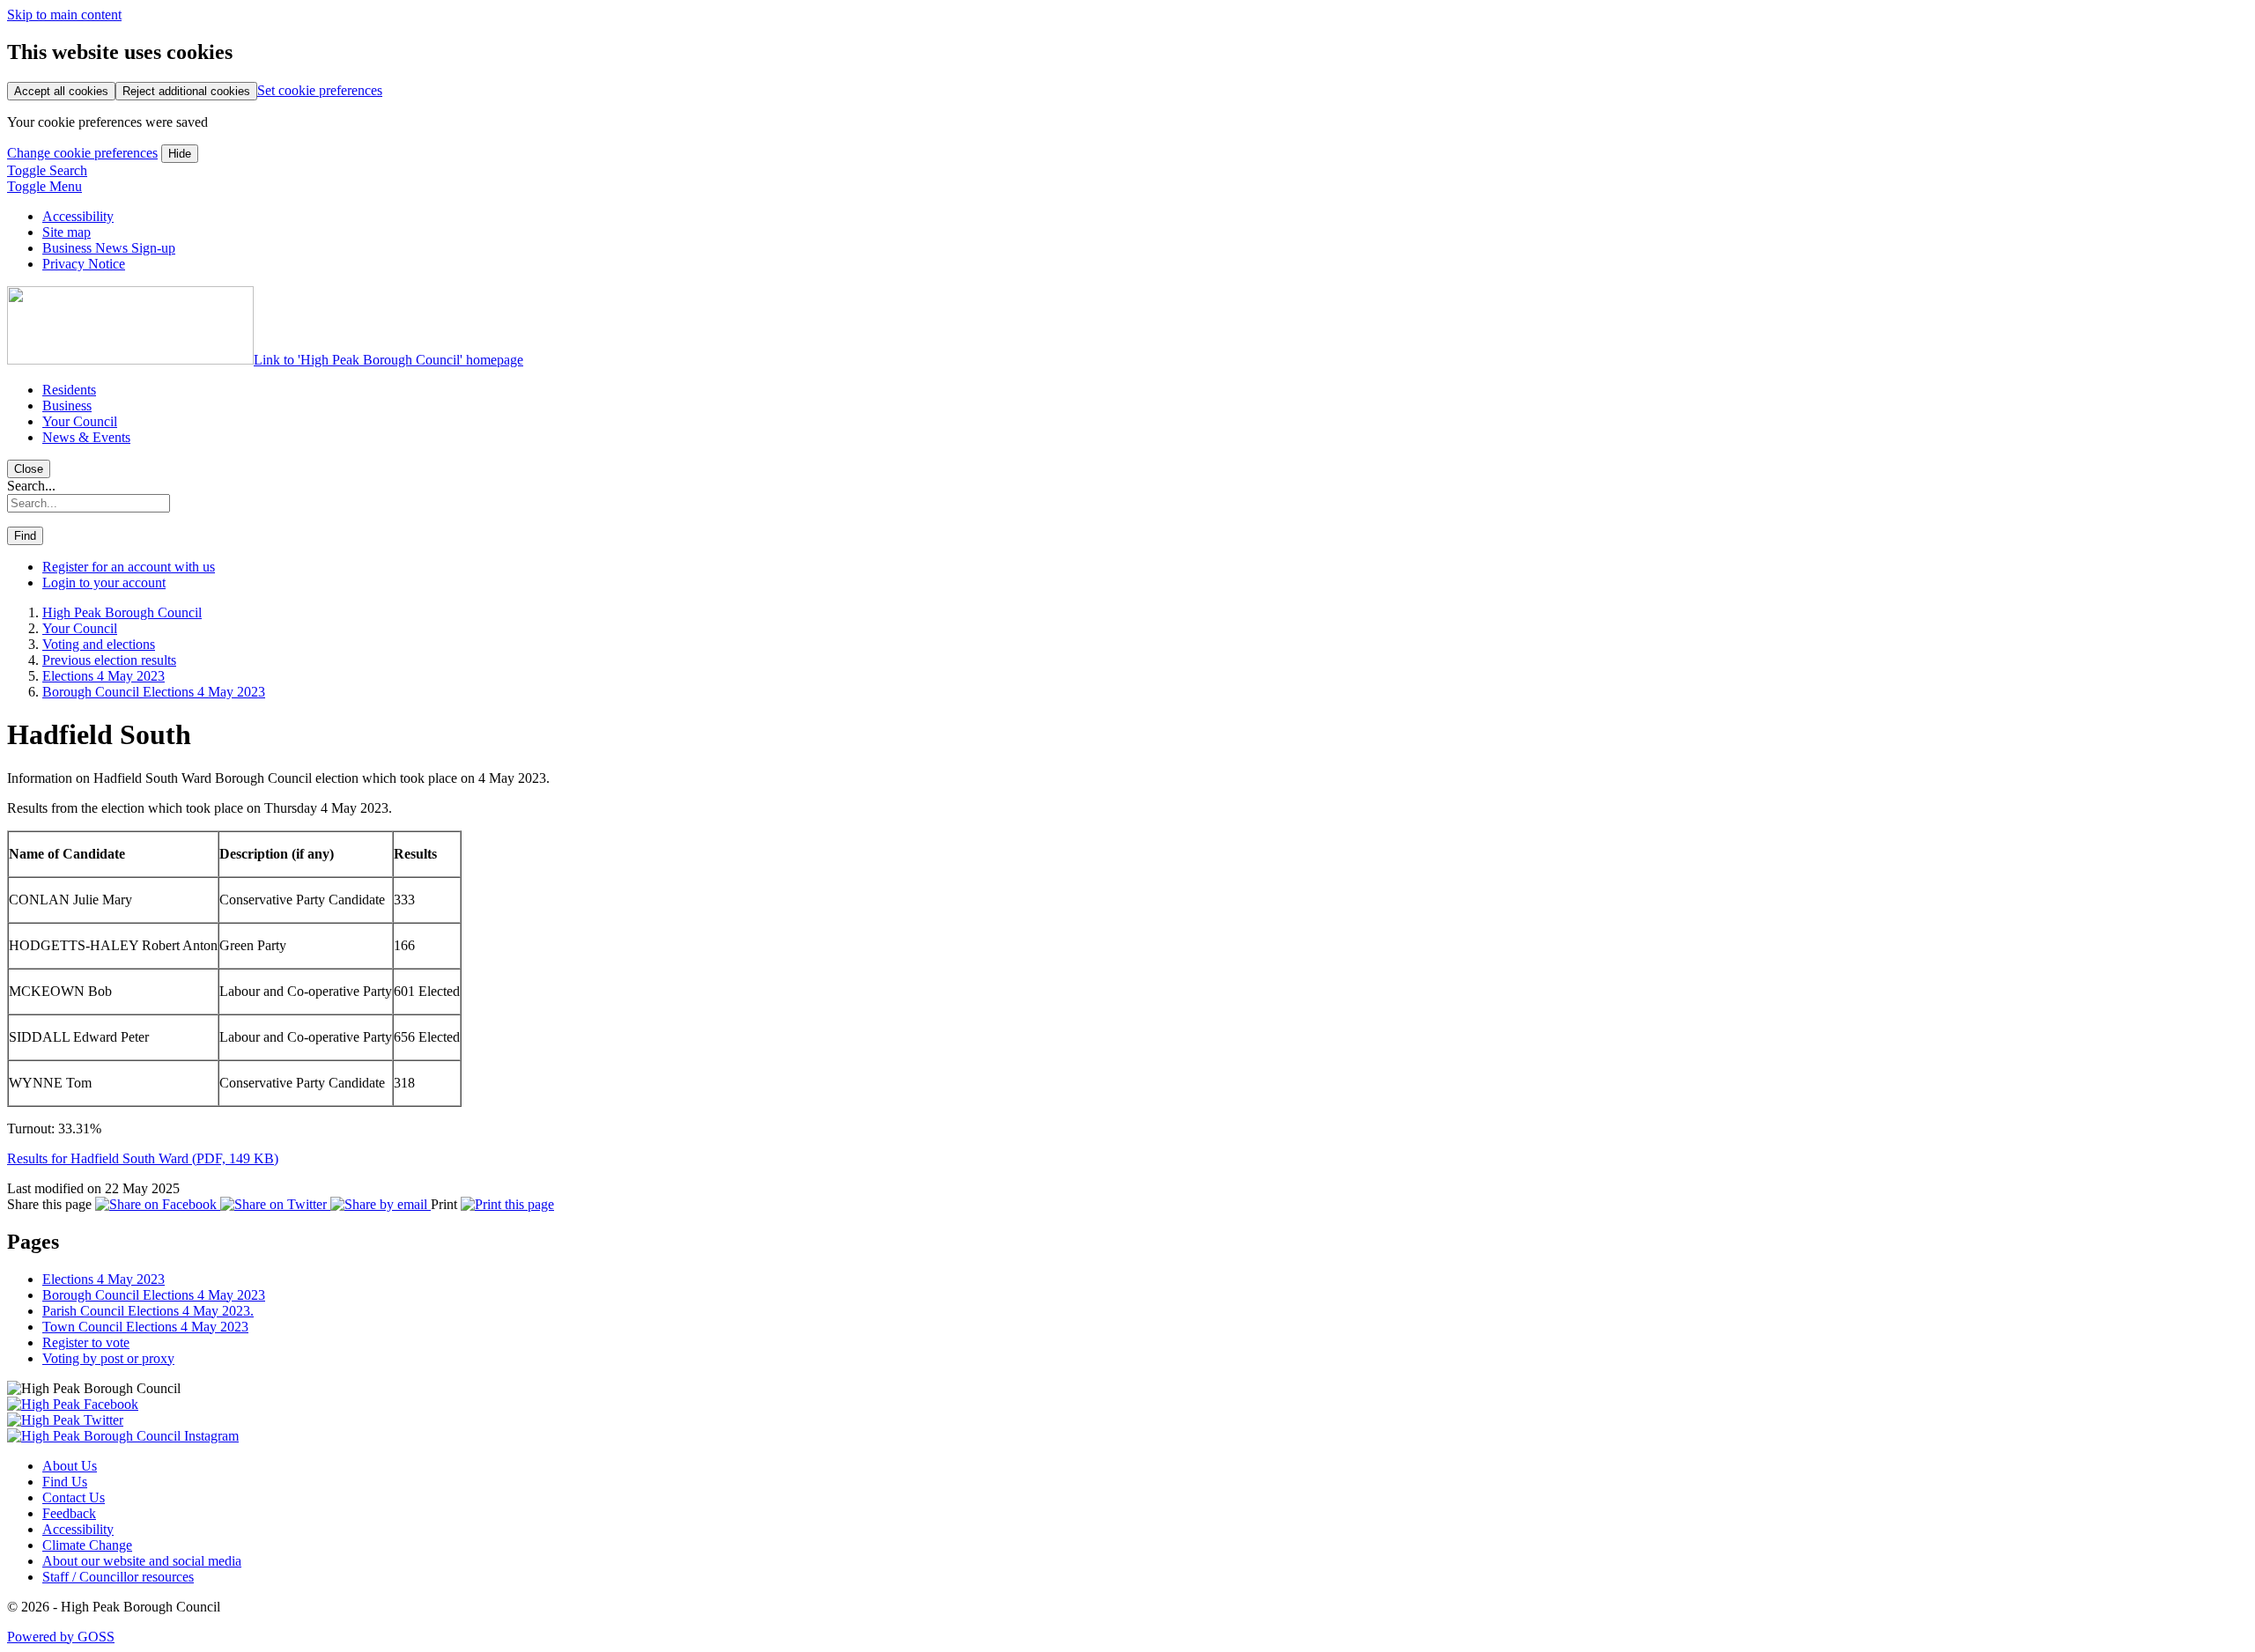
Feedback (69, 1513)
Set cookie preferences (320, 90)
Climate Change (87, 1545)
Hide (180, 154)
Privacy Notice (84, 264)
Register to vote (86, 1342)
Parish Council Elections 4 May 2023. (148, 1311)
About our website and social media (142, 1561)
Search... (31, 486)
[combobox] (89, 503)
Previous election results (109, 660)
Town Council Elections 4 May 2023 (145, 1327)
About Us (70, 1466)
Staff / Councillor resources (118, 1577)
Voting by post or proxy (108, 1358)
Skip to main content (64, 15)
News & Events (86, 437)
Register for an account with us (129, 567)
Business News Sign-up (109, 248)
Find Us (65, 1482)
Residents (69, 390)
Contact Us (74, 1497)
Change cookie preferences (82, 153)
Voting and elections (99, 644)
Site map (67, 232)
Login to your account (104, 583)
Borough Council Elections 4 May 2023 (154, 692)
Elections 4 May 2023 (104, 676)
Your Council (80, 421)
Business (67, 406)
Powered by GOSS (61, 1637)
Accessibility (78, 216)
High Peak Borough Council (122, 612)
